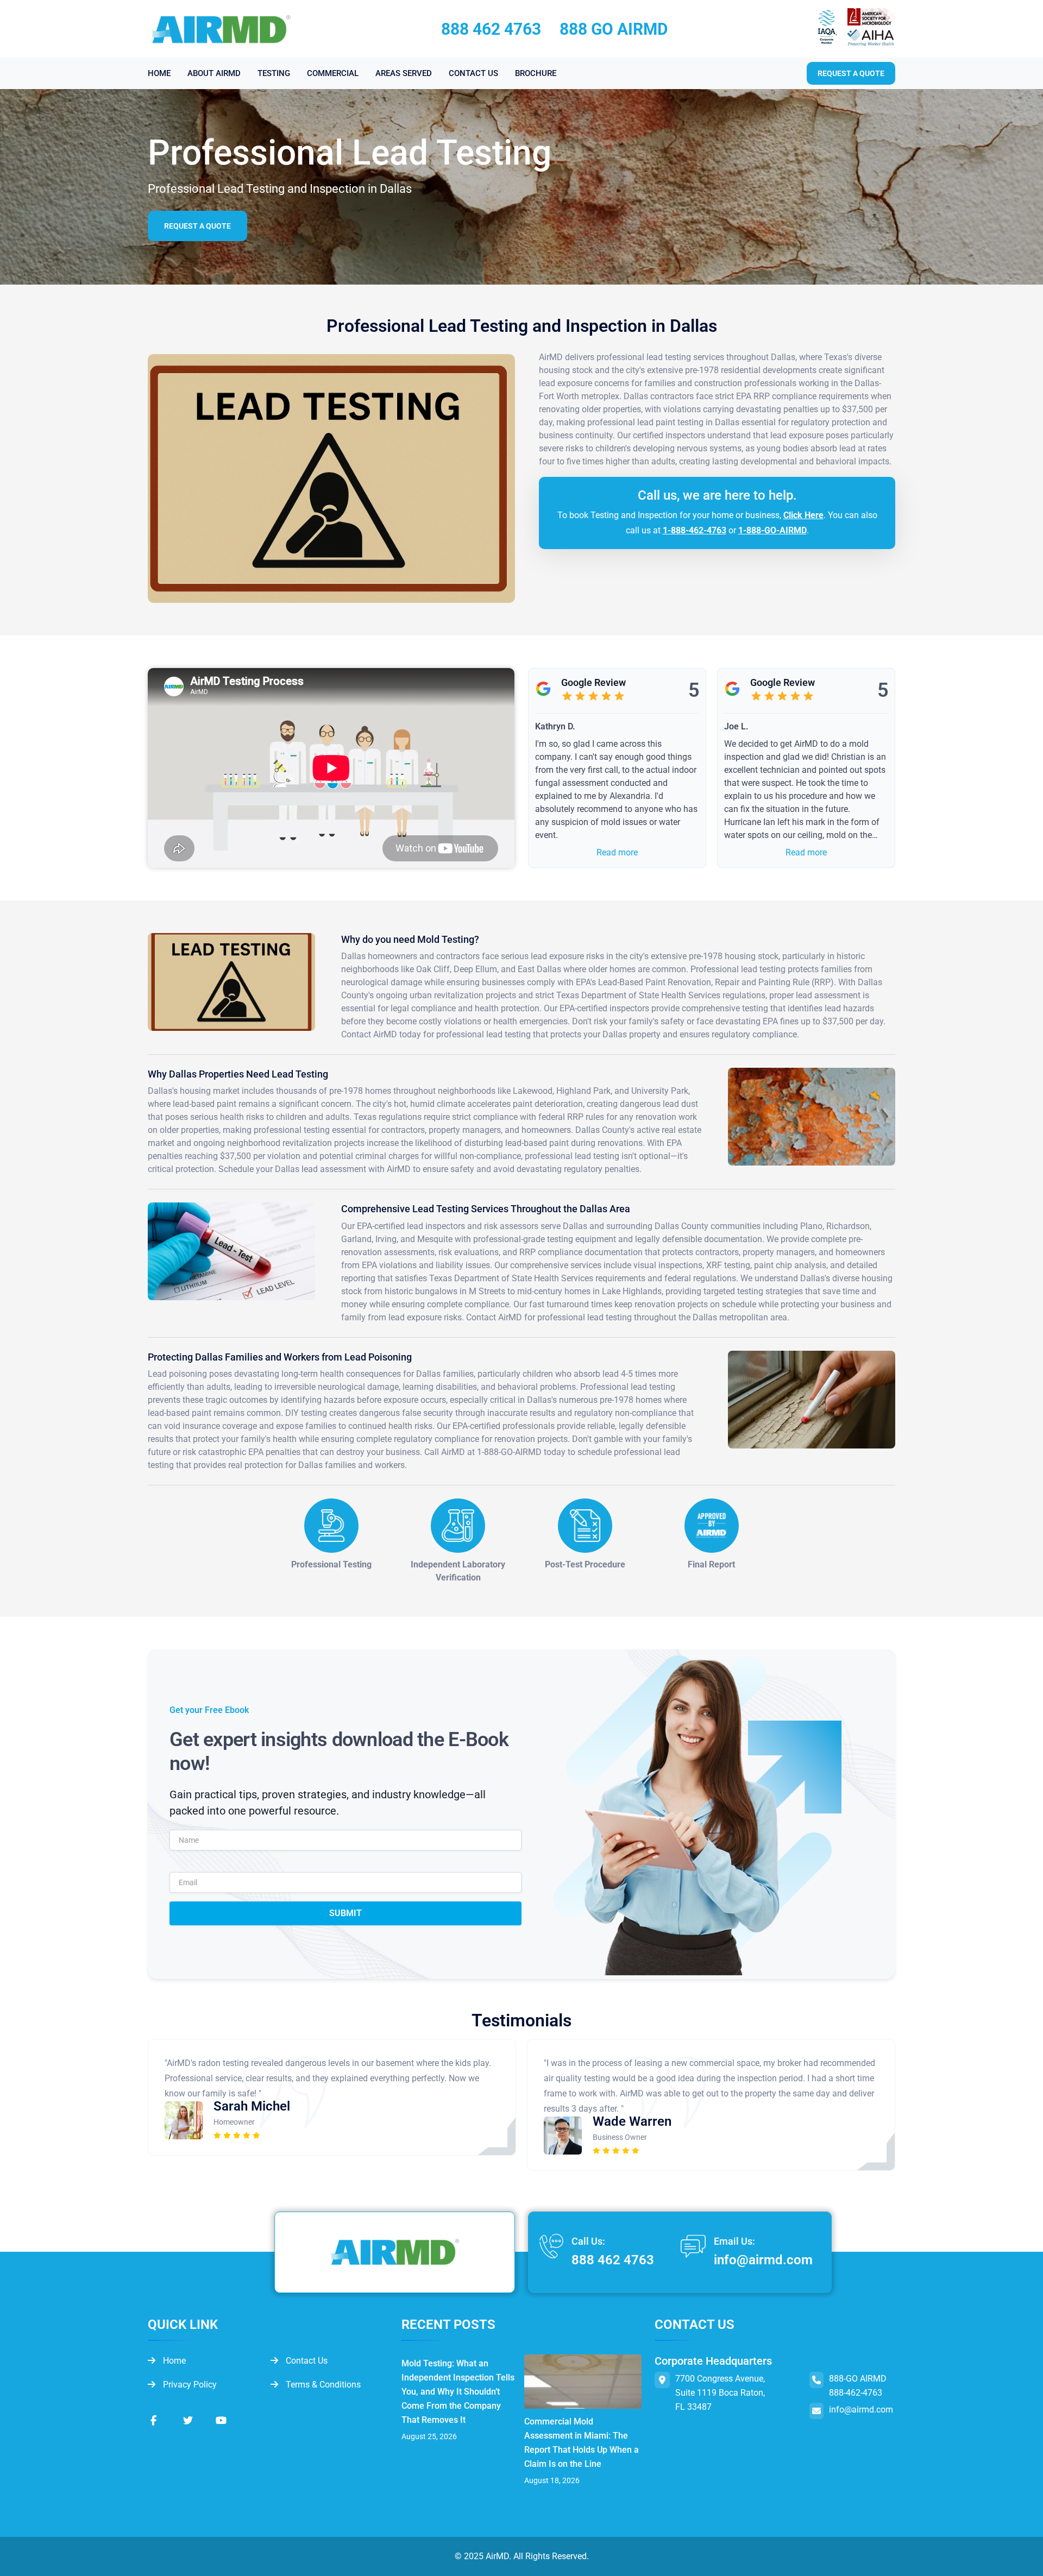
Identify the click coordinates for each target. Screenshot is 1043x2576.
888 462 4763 (491, 29)
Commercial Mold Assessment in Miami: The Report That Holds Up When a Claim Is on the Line (582, 2443)
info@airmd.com (763, 2260)
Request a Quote (197, 226)
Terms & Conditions (322, 2385)
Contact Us (306, 2361)
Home (173, 2361)
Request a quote (851, 73)
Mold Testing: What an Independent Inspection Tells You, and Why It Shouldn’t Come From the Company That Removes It (458, 2392)
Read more (617, 852)
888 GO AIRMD (614, 29)
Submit (345, 1913)
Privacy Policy (189, 2385)
